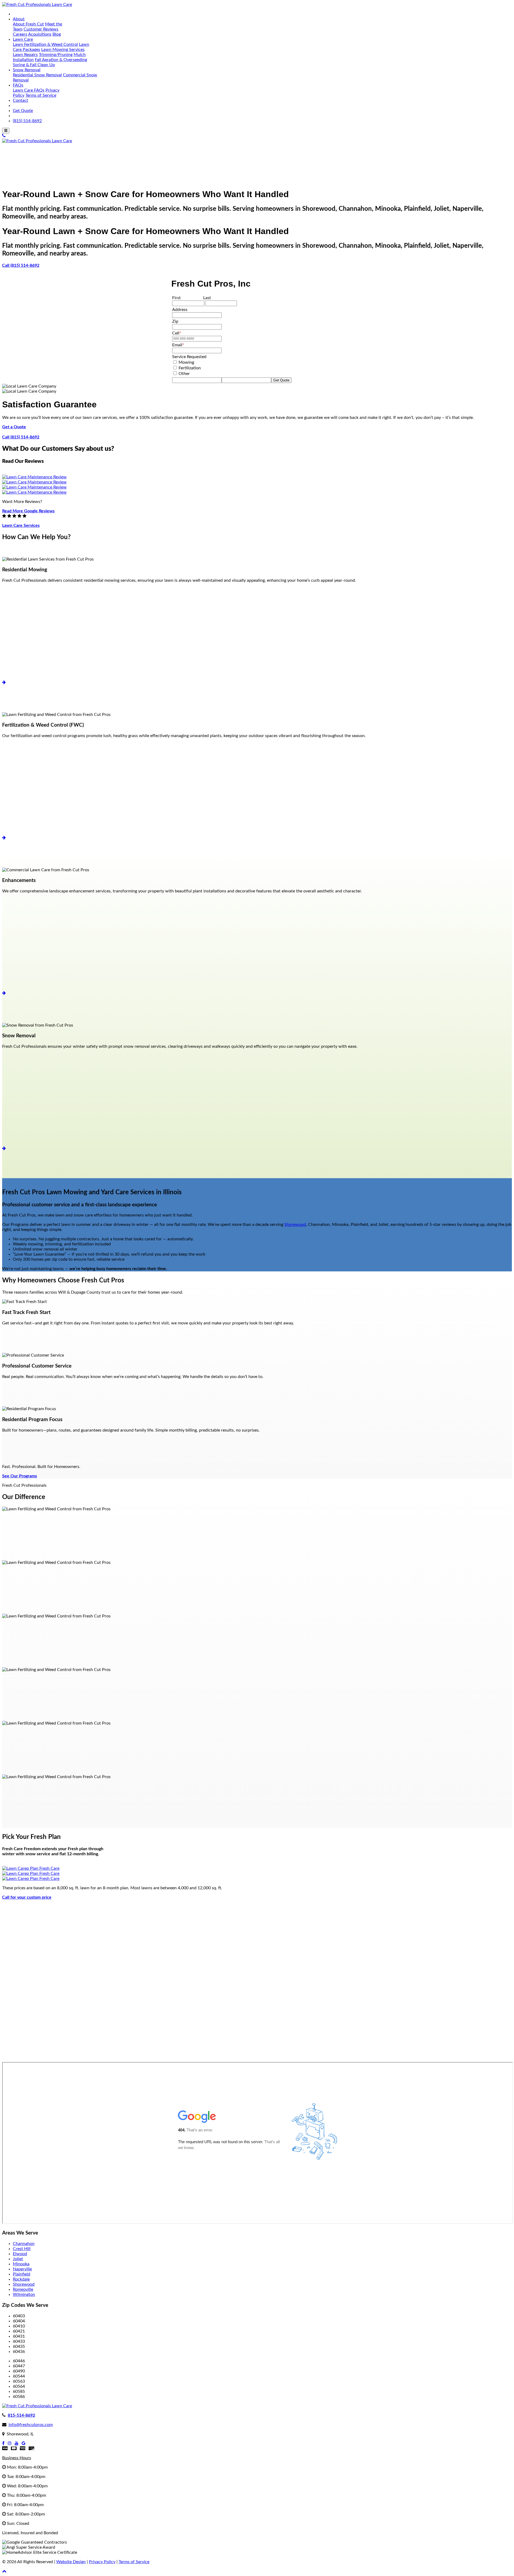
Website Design (71, 2562)
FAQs (18, 85)
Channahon (24, 2244)
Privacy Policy (102, 2562)
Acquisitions (40, 34)
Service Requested (189, 357)
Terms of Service (41, 95)
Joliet (18, 2259)
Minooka (21, 2264)
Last (207, 298)
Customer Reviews (41, 29)
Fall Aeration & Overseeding (61, 60)
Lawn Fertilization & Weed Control (45, 44)
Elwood (20, 2254)
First (176, 298)
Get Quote (23, 111)
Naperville (22, 2269)
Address (180, 310)
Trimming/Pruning (56, 55)
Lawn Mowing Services (63, 50)
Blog (57, 34)
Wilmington (24, 2295)
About (19, 19)
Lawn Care (23, 39)
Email (178, 345)
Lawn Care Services (21, 525)
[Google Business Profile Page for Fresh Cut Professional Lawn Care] (24, 2443)
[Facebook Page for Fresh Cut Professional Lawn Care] (3, 2443)
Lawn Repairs (25, 55)
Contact (20, 100)
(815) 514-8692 (27, 121)
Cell (177, 333)
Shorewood (295, 1225)
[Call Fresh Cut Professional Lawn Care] (4, 136)
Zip (175, 321)
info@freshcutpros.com (31, 2425)
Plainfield (22, 2274)
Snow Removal (27, 70)
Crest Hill (22, 2249)
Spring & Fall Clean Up (34, 65)
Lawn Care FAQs (29, 90)
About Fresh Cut (28, 24)
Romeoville (23, 2289)
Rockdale (21, 2279)
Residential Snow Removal (37, 75)
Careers (20, 34)
